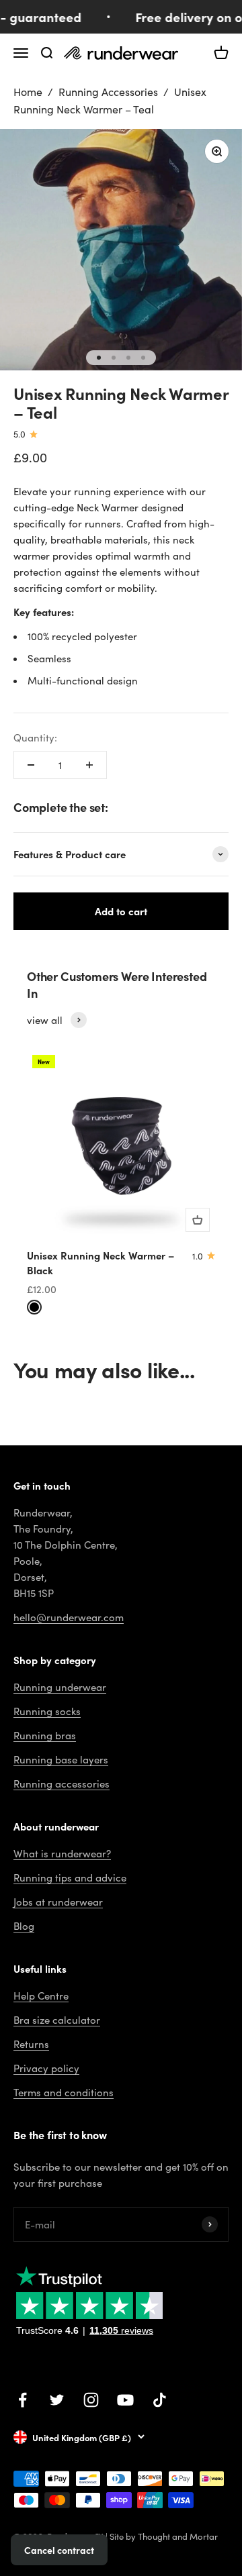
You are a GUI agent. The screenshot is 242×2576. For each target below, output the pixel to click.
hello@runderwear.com (69, 1617)
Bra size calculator (57, 2020)
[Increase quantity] (89, 765)
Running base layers (61, 1759)
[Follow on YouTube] (125, 2400)
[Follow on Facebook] (23, 2400)
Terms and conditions (64, 2092)
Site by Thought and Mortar (164, 2536)
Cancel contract (59, 2550)
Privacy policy (46, 2068)
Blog (24, 1926)
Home (28, 92)
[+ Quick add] (198, 1220)
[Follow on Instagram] (91, 2400)
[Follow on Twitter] (57, 2400)
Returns (31, 2044)
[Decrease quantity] (31, 765)
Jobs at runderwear (58, 1902)
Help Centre (41, 1996)
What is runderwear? (62, 1853)
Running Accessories (108, 92)
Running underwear (60, 1687)
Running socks (47, 1711)
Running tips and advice (70, 1877)
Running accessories (62, 1784)
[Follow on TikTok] (160, 2400)
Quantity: (35, 737)
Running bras (45, 1735)
